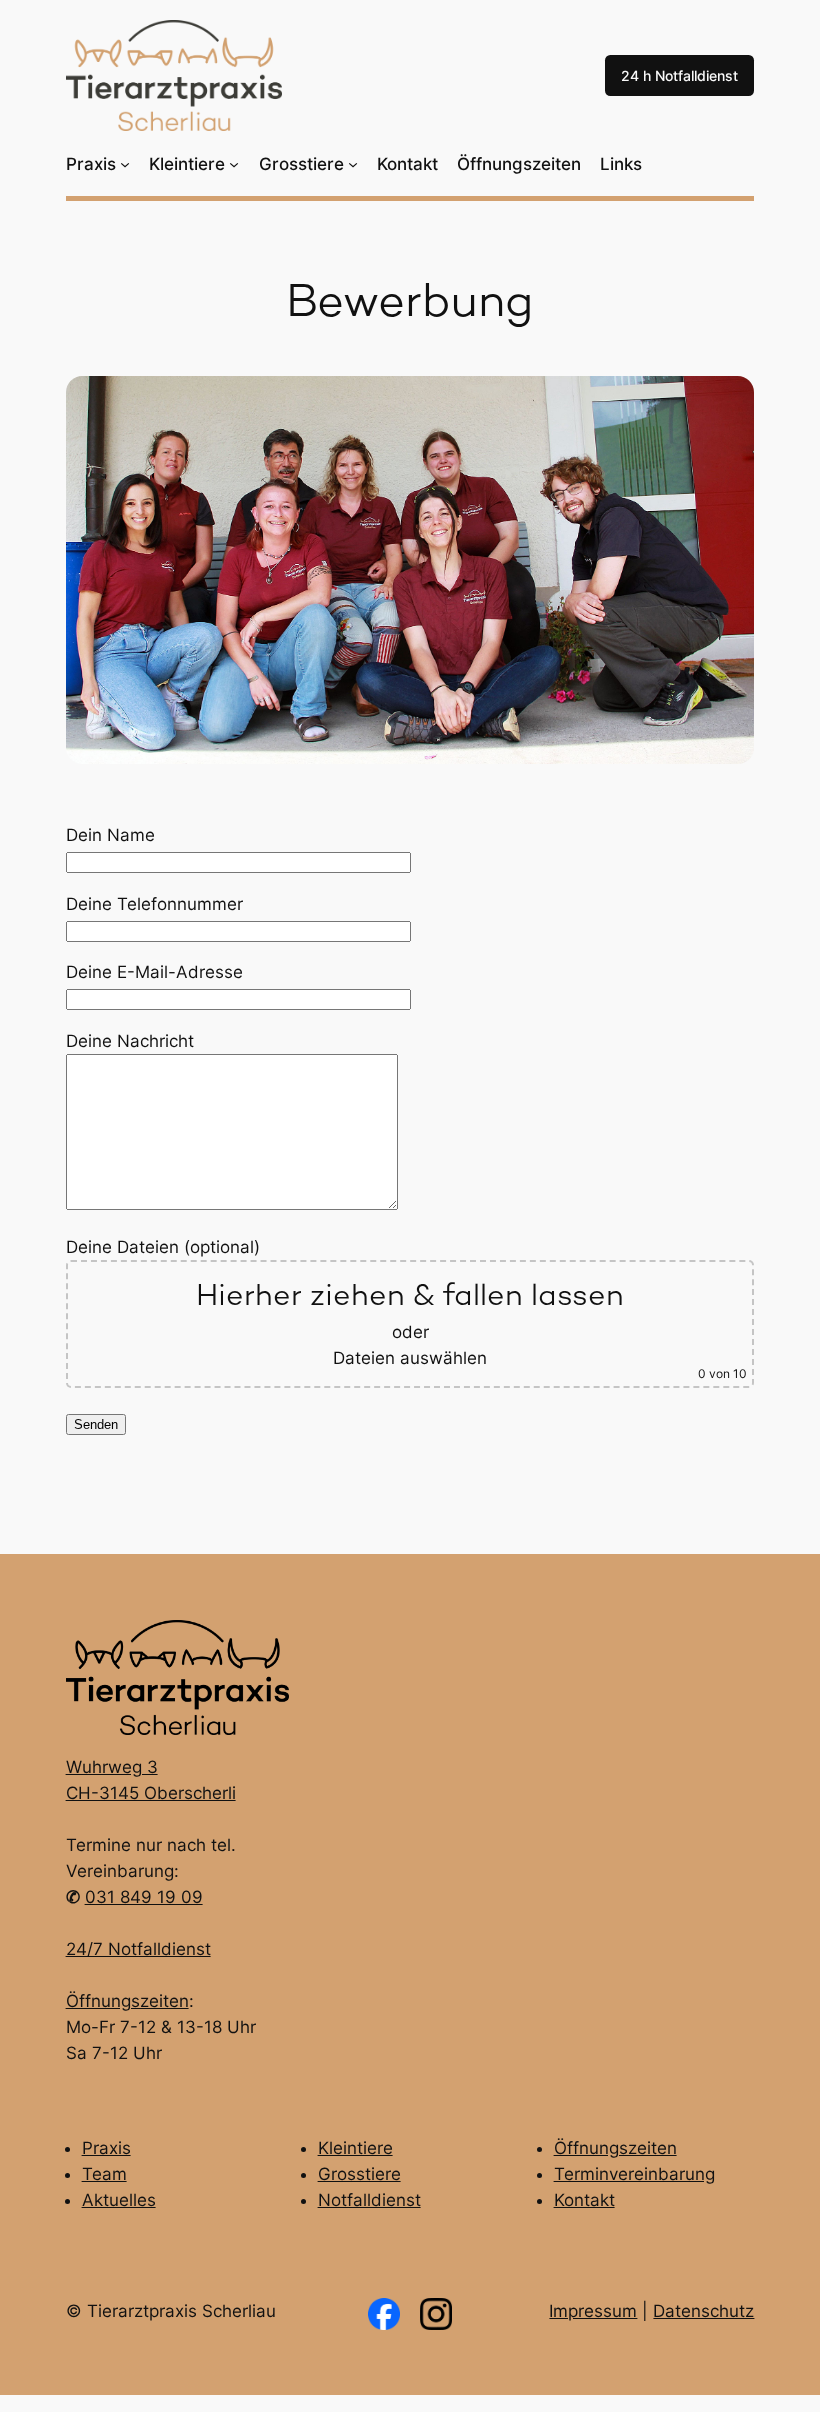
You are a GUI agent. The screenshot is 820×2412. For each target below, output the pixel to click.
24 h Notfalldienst (679, 75)
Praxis (106, 2148)
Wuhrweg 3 (112, 1767)
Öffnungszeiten (127, 2001)
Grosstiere (359, 2174)
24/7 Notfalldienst (138, 1949)
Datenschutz (703, 2311)
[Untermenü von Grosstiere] (353, 164)
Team (104, 2174)
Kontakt (584, 2200)
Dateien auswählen (410, 1358)
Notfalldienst (369, 2200)
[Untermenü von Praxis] (125, 164)
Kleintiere (355, 2148)
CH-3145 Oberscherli (151, 1793)
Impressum (593, 2311)
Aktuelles (119, 2200)
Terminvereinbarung (634, 2174)
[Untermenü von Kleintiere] (234, 164)
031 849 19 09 (144, 1897)
